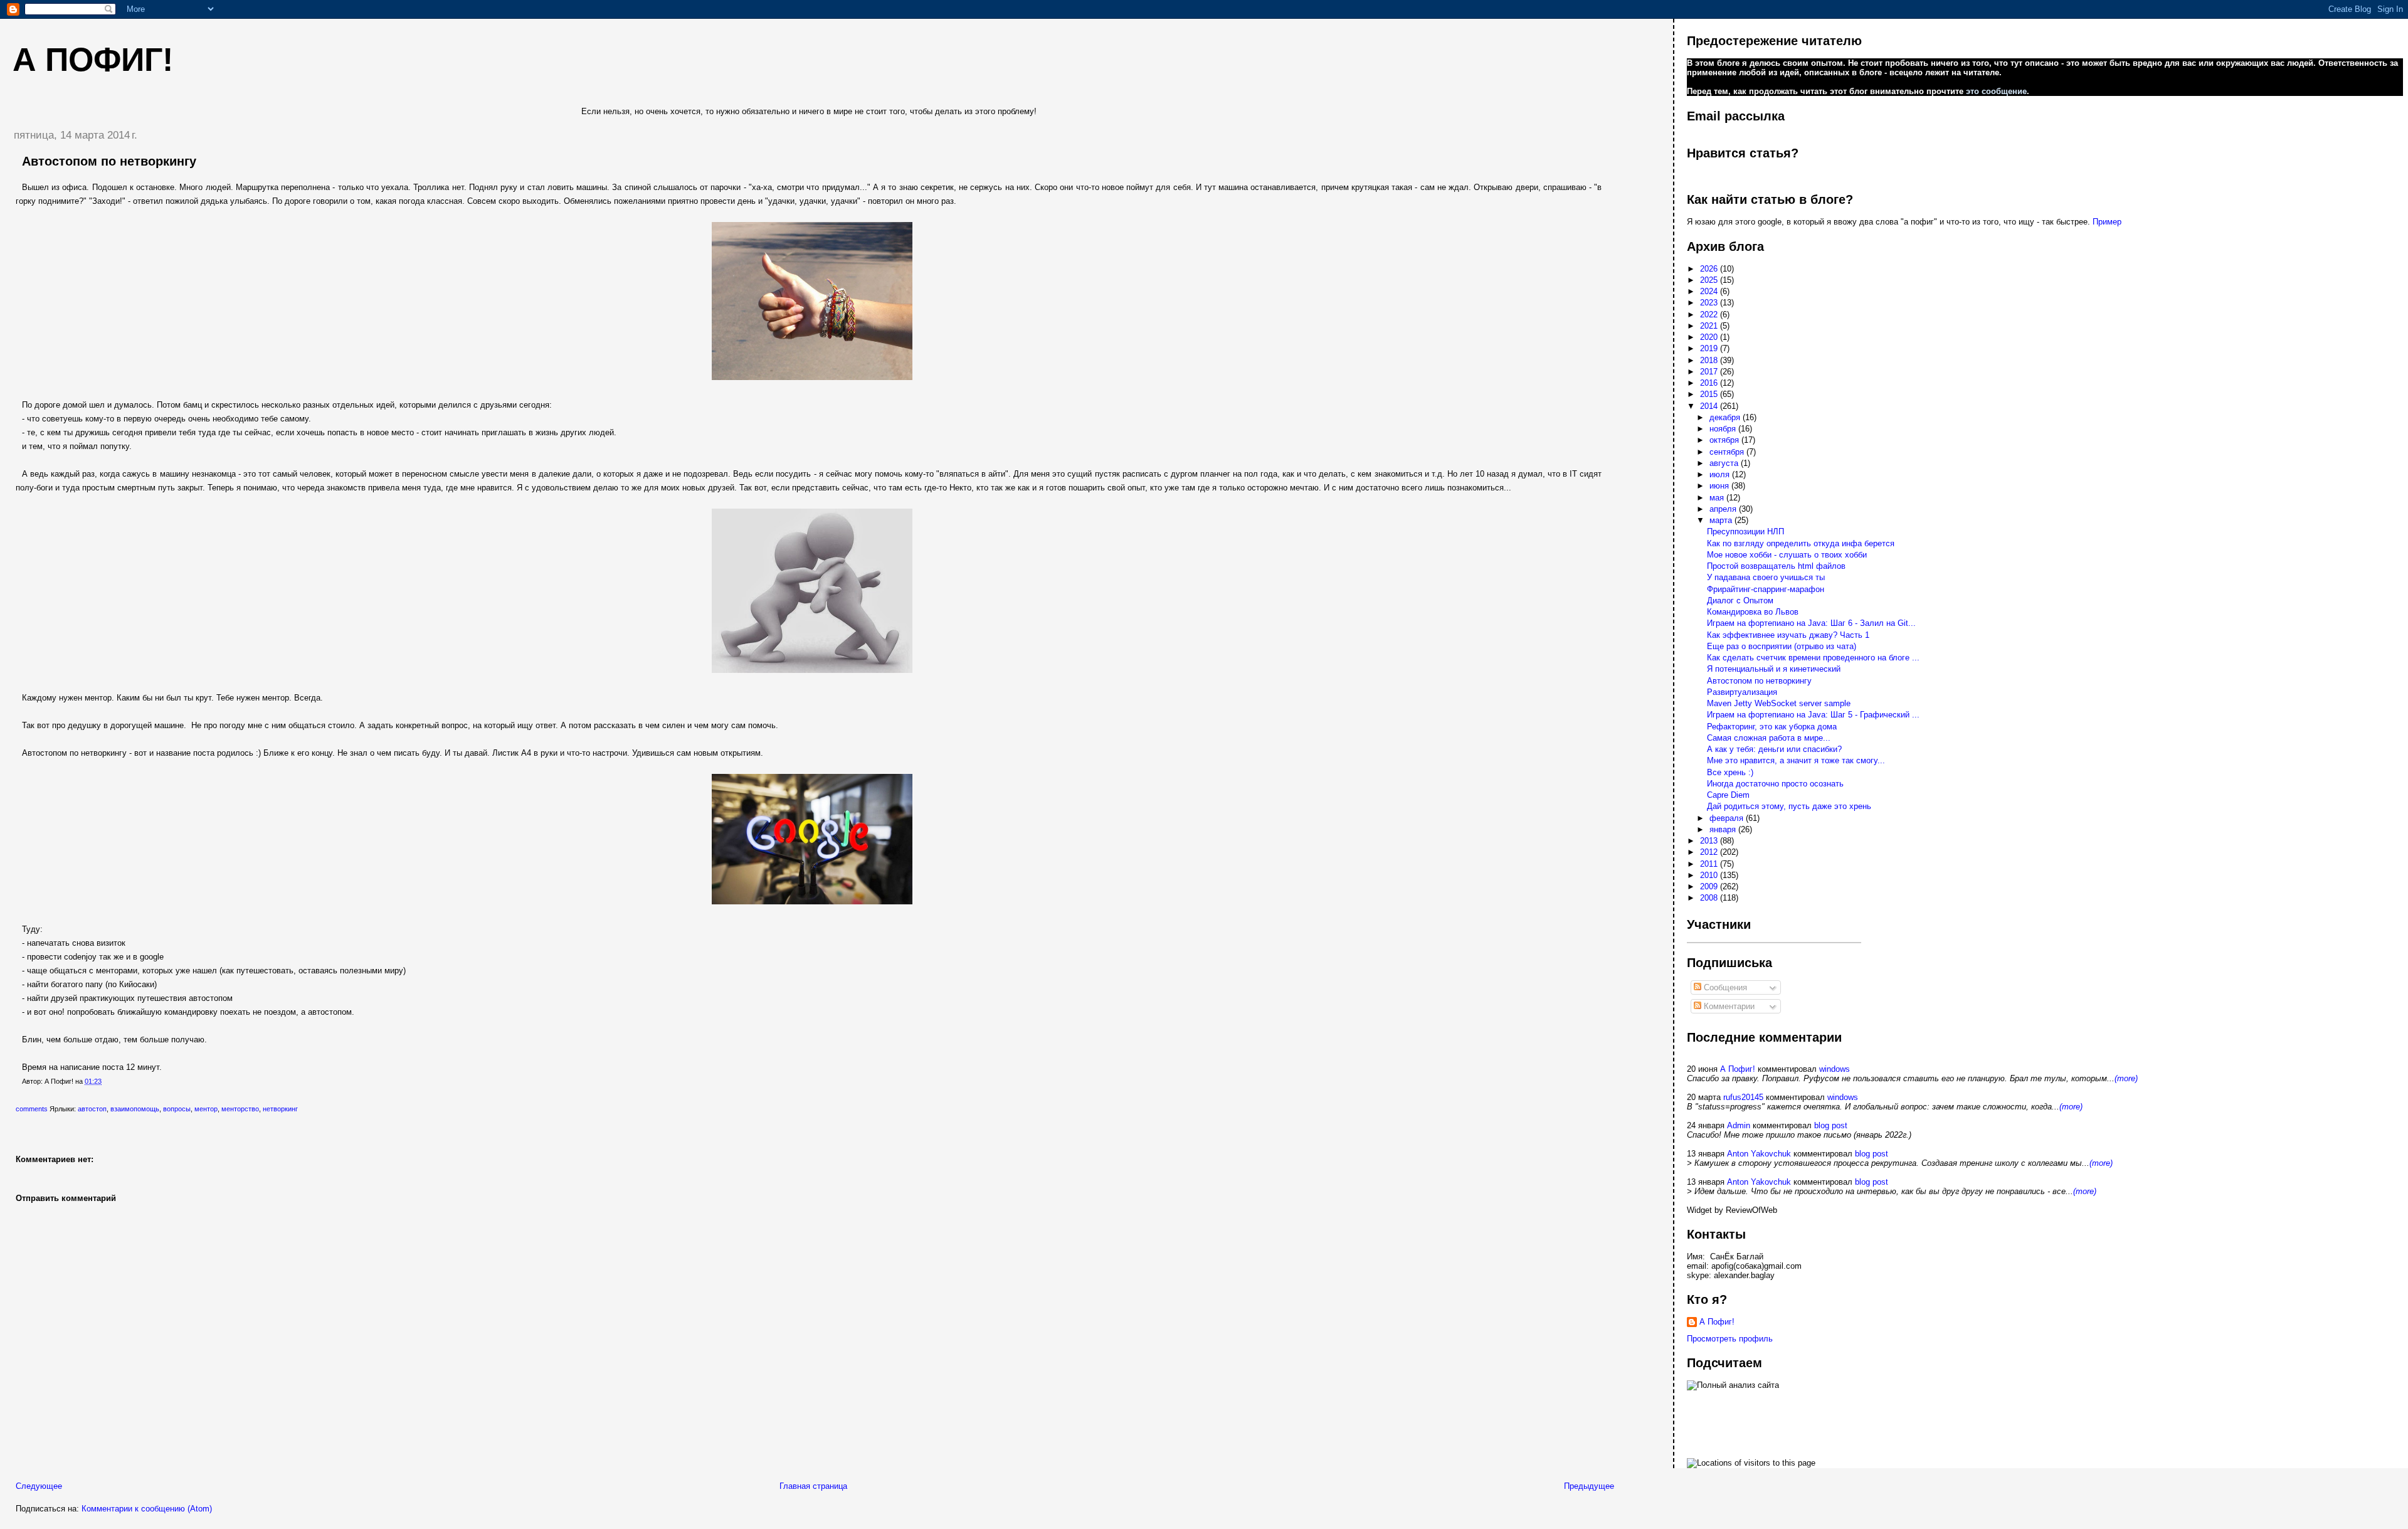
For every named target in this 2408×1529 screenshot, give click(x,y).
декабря (1726, 417)
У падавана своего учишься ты (1766, 577)
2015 (1710, 394)
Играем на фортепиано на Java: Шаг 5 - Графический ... (1813, 715)
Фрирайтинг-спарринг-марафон (1766, 589)
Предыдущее (1589, 1486)
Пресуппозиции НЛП (1745, 532)
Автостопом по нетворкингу (109, 161)
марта (1722, 520)
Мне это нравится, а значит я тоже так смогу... (1796, 760)
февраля (1728, 818)
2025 (1710, 280)
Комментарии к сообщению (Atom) (147, 1509)
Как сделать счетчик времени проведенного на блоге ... (1813, 658)
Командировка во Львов (1753, 612)
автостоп (92, 1109)
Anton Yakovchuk (1759, 1154)
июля (1721, 474)
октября (1725, 440)
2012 (1710, 852)
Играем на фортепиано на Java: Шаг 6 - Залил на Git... (1811, 623)
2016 (1710, 383)
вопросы (177, 1109)
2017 (1710, 372)
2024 (1710, 291)
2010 (1710, 875)
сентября (1728, 452)
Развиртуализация (1742, 692)
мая (1718, 498)
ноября (1724, 429)
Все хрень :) (1730, 772)
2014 (1710, 406)
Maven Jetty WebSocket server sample (1779, 703)
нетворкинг (280, 1109)
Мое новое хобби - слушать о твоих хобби (1787, 555)
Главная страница (813, 1486)
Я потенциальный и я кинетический (1774, 669)
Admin (1739, 1125)
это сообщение (1996, 91)
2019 (1710, 348)
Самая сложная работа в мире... (1769, 738)
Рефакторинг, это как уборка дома (1772, 727)
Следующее (39, 1486)
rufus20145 (1743, 1097)
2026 (1710, 269)
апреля (1724, 509)
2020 (1710, 337)
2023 (1710, 303)
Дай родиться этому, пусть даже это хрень (1789, 806)
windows (1835, 1069)
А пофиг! (93, 60)
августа (1725, 463)
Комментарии (1728, 1006)
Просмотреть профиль (1730, 1339)
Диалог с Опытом (1740, 600)
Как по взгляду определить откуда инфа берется (1801, 543)
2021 (1710, 326)
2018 (1710, 360)
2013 (1710, 841)
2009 (1710, 886)
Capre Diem (1728, 795)
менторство (240, 1109)
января (1724, 829)
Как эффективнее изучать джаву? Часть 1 (1788, 635)
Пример (2107, 222)
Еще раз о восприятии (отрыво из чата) (1782, 646)
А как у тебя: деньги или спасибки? (1774, 749)
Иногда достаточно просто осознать (1775, 784)
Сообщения (1724, 987)
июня (1720, 486)
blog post (1831, 1125)
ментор (206, 1109)
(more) (2126, 1078)
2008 (1710, 898)
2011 (1710, 864)
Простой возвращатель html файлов (1776, 566)
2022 (1710, 315)
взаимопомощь (135, 1109)
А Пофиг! (1738, 1069)
